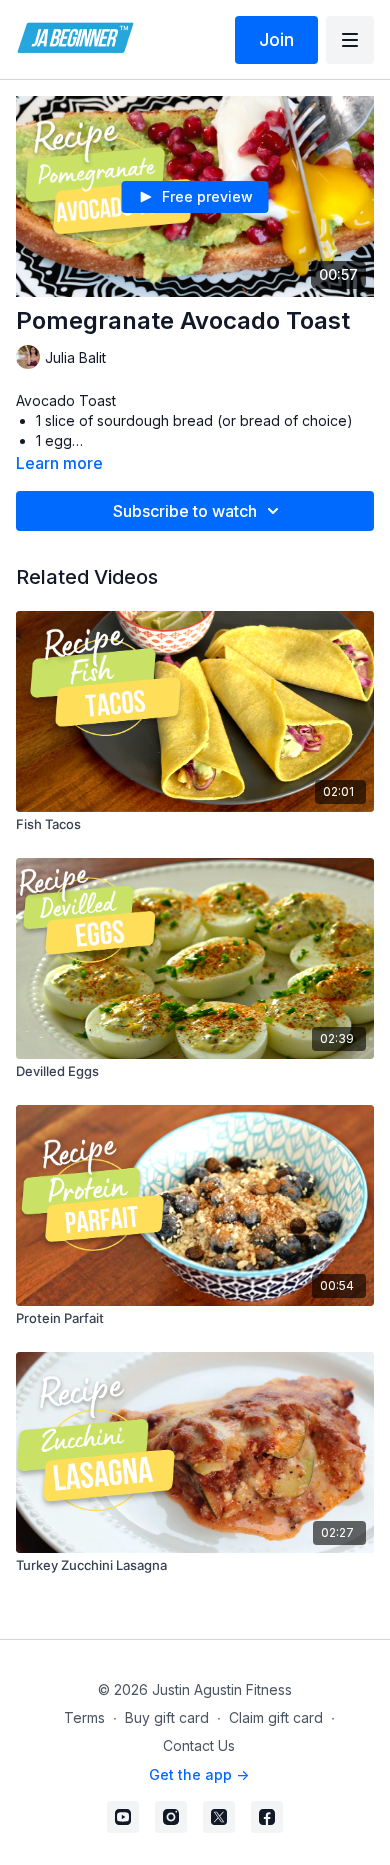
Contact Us (199, 1745)
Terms (84, 1717)
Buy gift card (167, 1717)
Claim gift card (276, 1717)
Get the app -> (199, 1774)
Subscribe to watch (185, 511)
